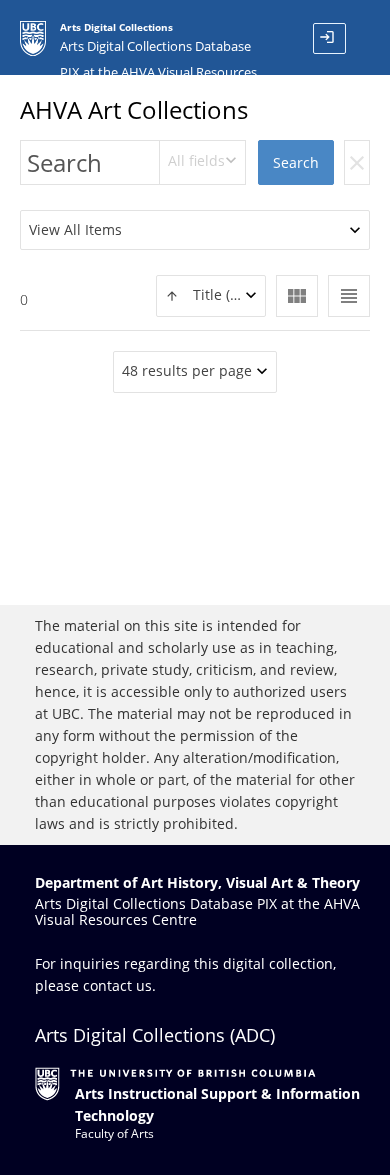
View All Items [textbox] (75, 229)
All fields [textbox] (196, 160)
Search (296, 162)
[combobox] (203, 162)
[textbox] (211, 295)
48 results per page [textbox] (187, 370)
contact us (117, 985)
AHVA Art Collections (134, 109)
